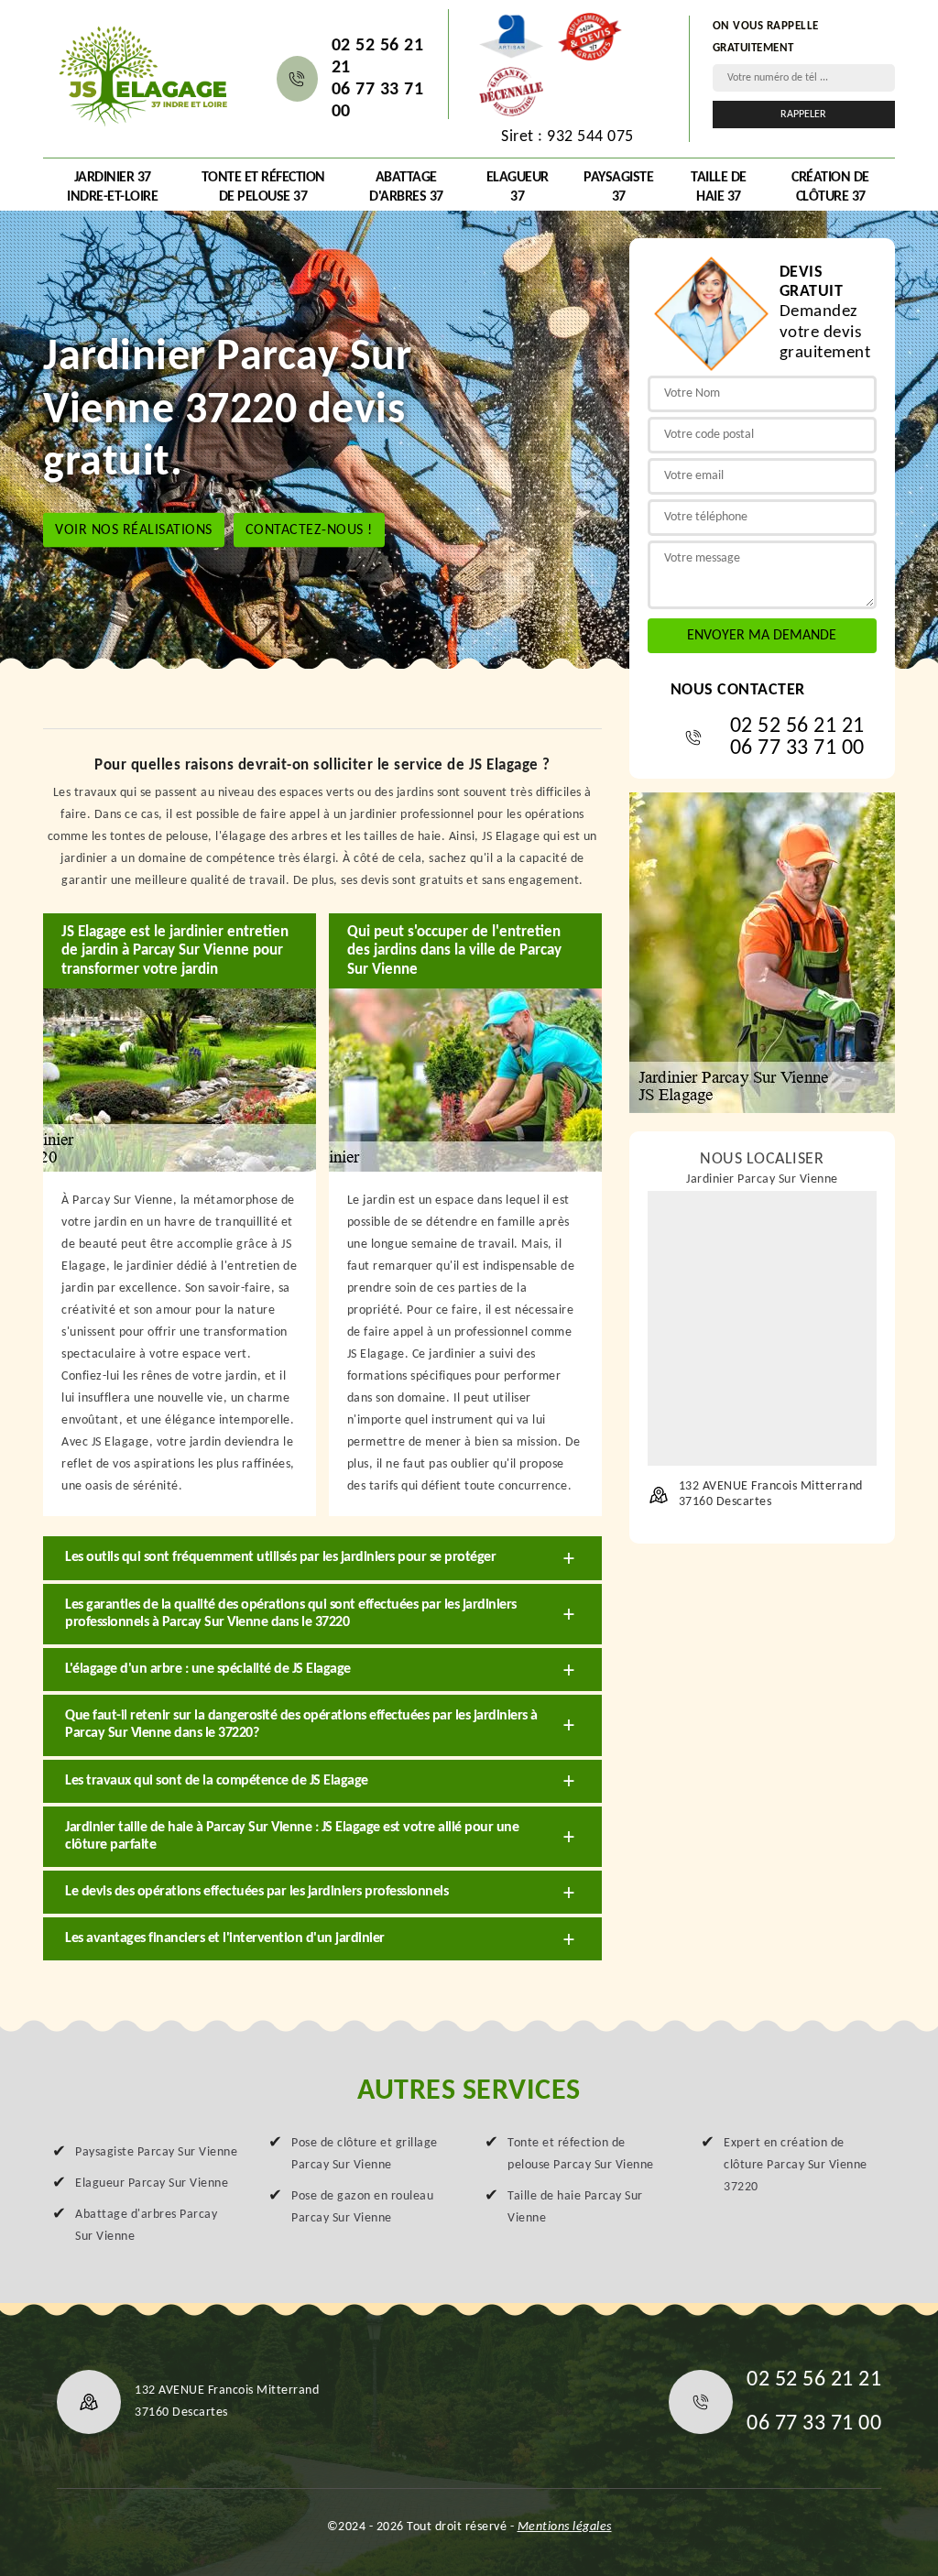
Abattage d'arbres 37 (406, 187)
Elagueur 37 (518, 187)
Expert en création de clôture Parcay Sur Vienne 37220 (796, 2165)
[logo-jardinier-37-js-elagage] (142, 74)
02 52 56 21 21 (378, 57)
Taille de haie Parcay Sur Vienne (575, 2207)
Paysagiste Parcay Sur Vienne (156, 2152)
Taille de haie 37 (719, 187)
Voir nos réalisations (134, 529)
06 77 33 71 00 (378, 101)
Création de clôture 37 (830, 187)
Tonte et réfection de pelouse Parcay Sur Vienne (581, 2154)
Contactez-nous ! (309, 529)
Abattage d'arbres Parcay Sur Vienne (146, 2226)
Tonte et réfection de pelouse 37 (263, 187)
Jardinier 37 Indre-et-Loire (112, 187)
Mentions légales (565, 2527)
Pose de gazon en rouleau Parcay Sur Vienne (362, 2207)
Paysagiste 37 (618, 187)
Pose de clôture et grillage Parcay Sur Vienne (365, 2154)
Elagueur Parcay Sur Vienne (152, 2183)
